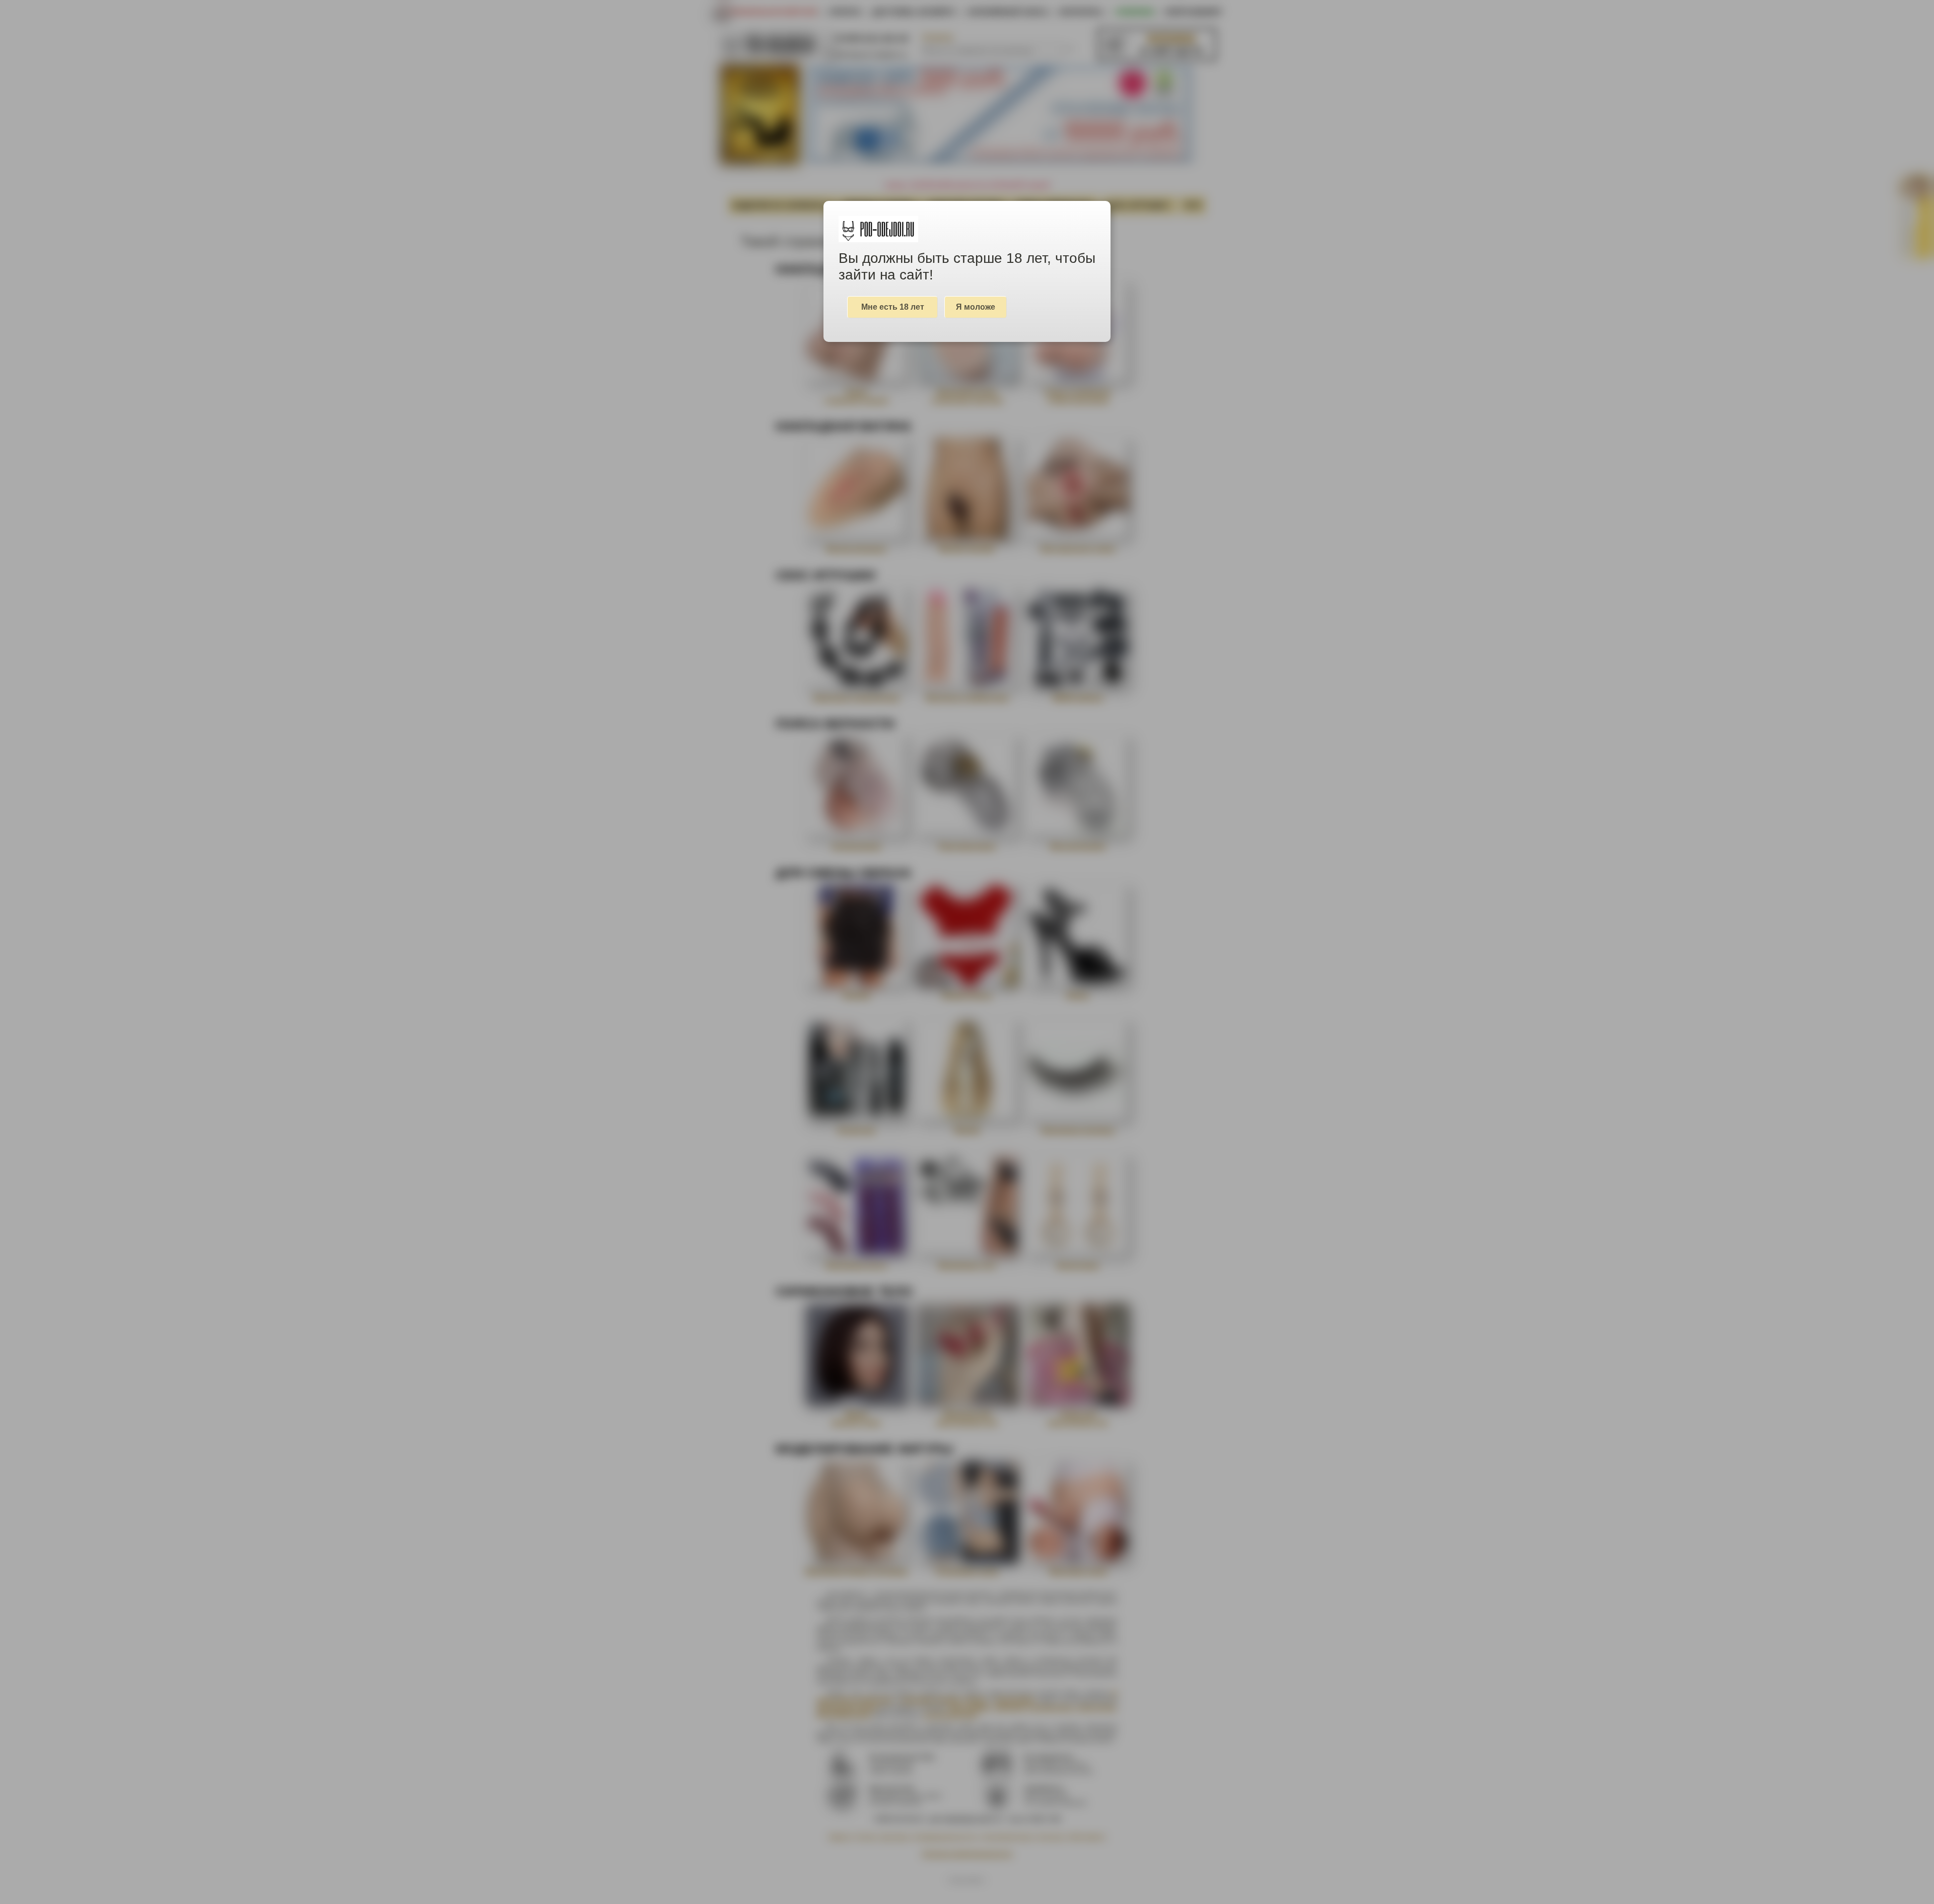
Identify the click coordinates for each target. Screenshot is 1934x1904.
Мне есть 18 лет (893, 307)
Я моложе (976, 307)
